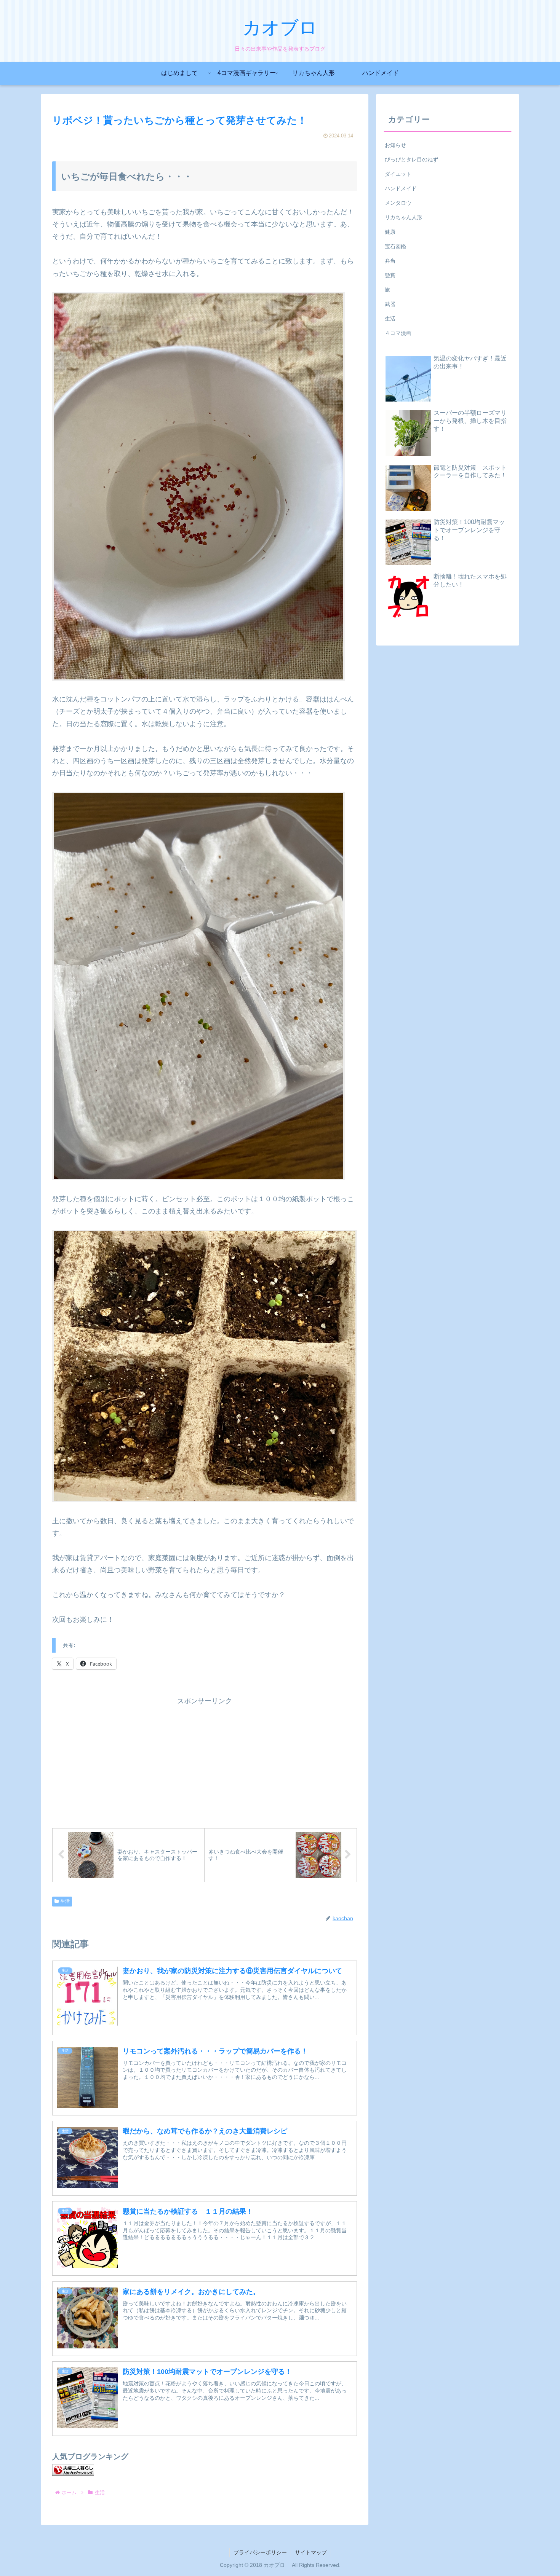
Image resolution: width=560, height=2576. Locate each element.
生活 (65, 1901)
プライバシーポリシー (260, 2552)
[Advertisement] (205, 1760)
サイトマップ (311, 2552)
